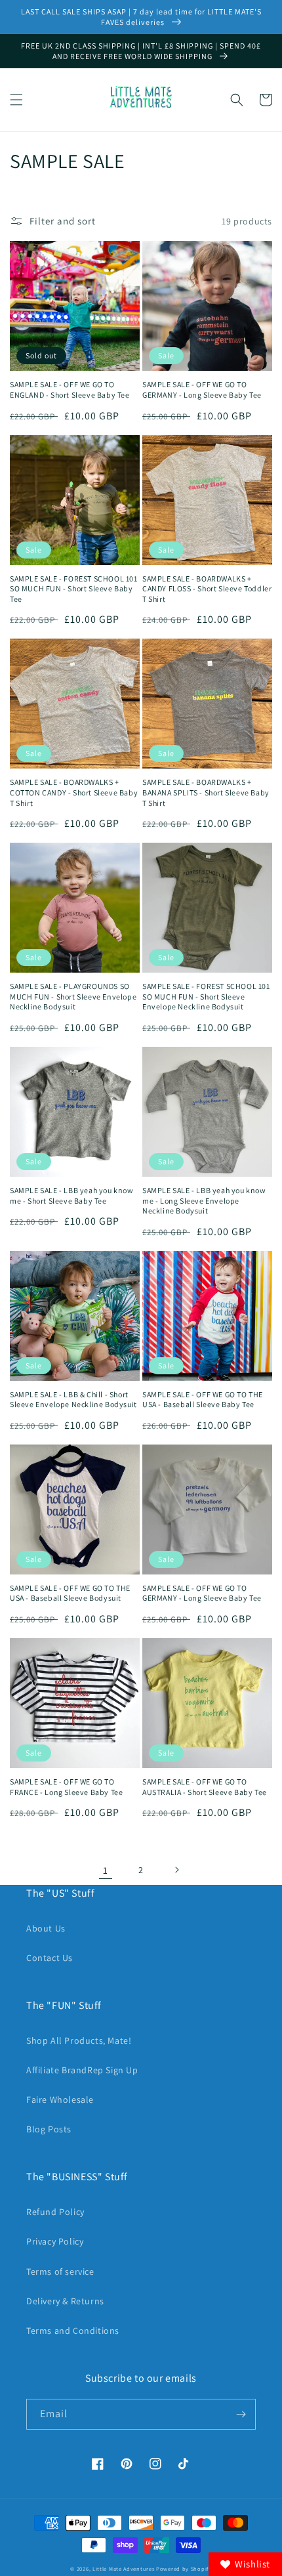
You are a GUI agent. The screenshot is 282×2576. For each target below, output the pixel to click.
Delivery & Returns (65, 2301)
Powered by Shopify (184, 2568)
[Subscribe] (241, 2414)
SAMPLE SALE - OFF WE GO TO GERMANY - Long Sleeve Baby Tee (202, 390)
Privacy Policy (55, 2241)
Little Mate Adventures (124, 2568)
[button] (16, 100)
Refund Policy (55, 2212)
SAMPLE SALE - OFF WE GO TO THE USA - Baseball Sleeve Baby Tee (203, 1400)
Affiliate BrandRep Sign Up (82, 2070)
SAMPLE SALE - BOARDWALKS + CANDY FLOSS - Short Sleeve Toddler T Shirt (207, 589)
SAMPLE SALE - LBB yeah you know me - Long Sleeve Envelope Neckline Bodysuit (204, 1200)
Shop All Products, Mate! (79, 2040)
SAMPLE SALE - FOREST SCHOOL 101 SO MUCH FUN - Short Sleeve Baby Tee (74, 589)
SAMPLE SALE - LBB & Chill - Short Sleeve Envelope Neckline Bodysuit (73, 1400)
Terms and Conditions (73, 2331)
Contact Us (50, 1958)
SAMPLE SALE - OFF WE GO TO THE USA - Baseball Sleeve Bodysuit (70, 1593)
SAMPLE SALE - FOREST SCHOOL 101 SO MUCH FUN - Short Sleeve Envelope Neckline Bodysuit (206, 996)
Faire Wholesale (60, 2100)
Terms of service (60, 2271)
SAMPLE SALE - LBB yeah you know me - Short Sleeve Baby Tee (72, 1195)
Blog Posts (49, 2129)
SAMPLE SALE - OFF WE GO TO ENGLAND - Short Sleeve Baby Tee (70, 390)
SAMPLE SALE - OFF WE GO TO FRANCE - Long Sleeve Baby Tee (66, 1787)
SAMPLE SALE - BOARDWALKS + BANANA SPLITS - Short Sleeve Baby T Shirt (206, 792)
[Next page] (176, 1870)
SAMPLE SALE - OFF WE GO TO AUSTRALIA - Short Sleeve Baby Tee (205, 1787)
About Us (46, 1928)
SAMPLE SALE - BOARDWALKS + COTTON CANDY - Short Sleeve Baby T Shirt (74, 792)
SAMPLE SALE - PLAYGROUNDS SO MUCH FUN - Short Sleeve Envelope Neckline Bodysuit (73, 996)
